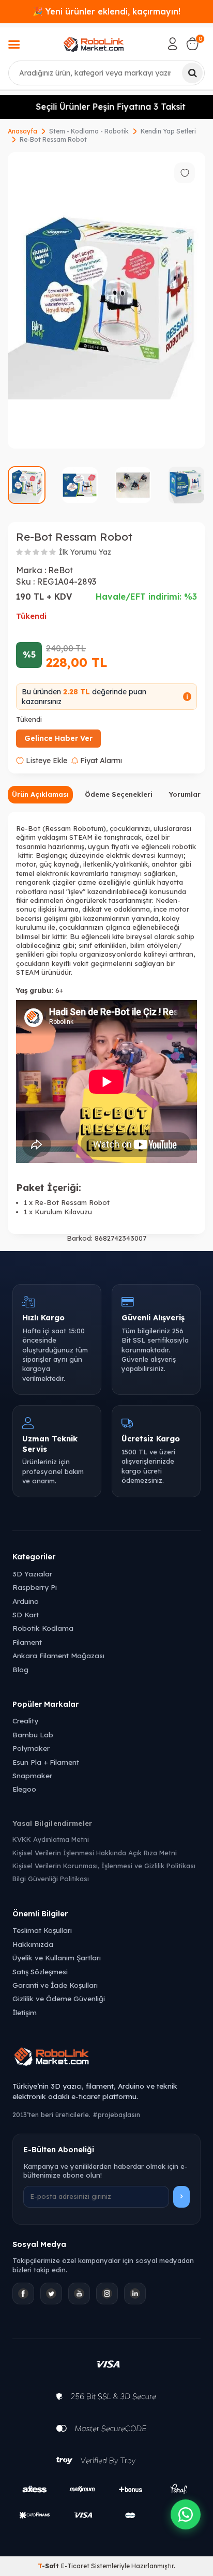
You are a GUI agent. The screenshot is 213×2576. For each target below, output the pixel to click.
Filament (27, 1642)
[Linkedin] (135, 2294)
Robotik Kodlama (43, 1628)
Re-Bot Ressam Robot (53, 139)
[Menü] (14, 46)
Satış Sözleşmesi (40, 1971)
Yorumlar (185, 794)
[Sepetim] (192, 44)
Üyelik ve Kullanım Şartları (57, 1957)
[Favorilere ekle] (185, 173)
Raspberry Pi (35, 1587)
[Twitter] (51, 2294)
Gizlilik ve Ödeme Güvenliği (59, 1998)
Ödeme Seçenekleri (119, 794)
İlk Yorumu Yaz (85, 552)
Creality (25, 1721)
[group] (106, 300)
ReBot (60, 570)
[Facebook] (23, 2294)
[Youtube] (79, 2294)
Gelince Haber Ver (58, 738)
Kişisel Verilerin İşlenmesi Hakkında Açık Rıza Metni (95, 1853)
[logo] (94, 44)
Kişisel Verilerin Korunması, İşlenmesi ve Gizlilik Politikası (104, 1866)
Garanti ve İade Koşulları (55, 1985)
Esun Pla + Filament (46, 1762)
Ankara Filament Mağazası (58, 1655)
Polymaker (31, 1748)
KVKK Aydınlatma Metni (51, 1839)
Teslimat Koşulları (42, 1930)
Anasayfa (22, 131)
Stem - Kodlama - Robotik (89, 131)
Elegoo (24, 1789)
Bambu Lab (33, 1734)
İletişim (25, 2012)
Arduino (26, 1601)
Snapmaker (32, 1775)
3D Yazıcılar (32, 1574)
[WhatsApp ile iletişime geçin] (186, 2514)
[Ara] (192, 73)
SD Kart (26, 1614)
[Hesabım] (173, 44)
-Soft (49, 2566)
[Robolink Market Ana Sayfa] (106, 2058)
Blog (20, 1669)
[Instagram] (107, 2294)
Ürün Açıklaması (40, 794)
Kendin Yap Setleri (168, 131)
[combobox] (106, 73)
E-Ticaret (75, 2566)
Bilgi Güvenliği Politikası (51, 1879)
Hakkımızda (33, 1944)
